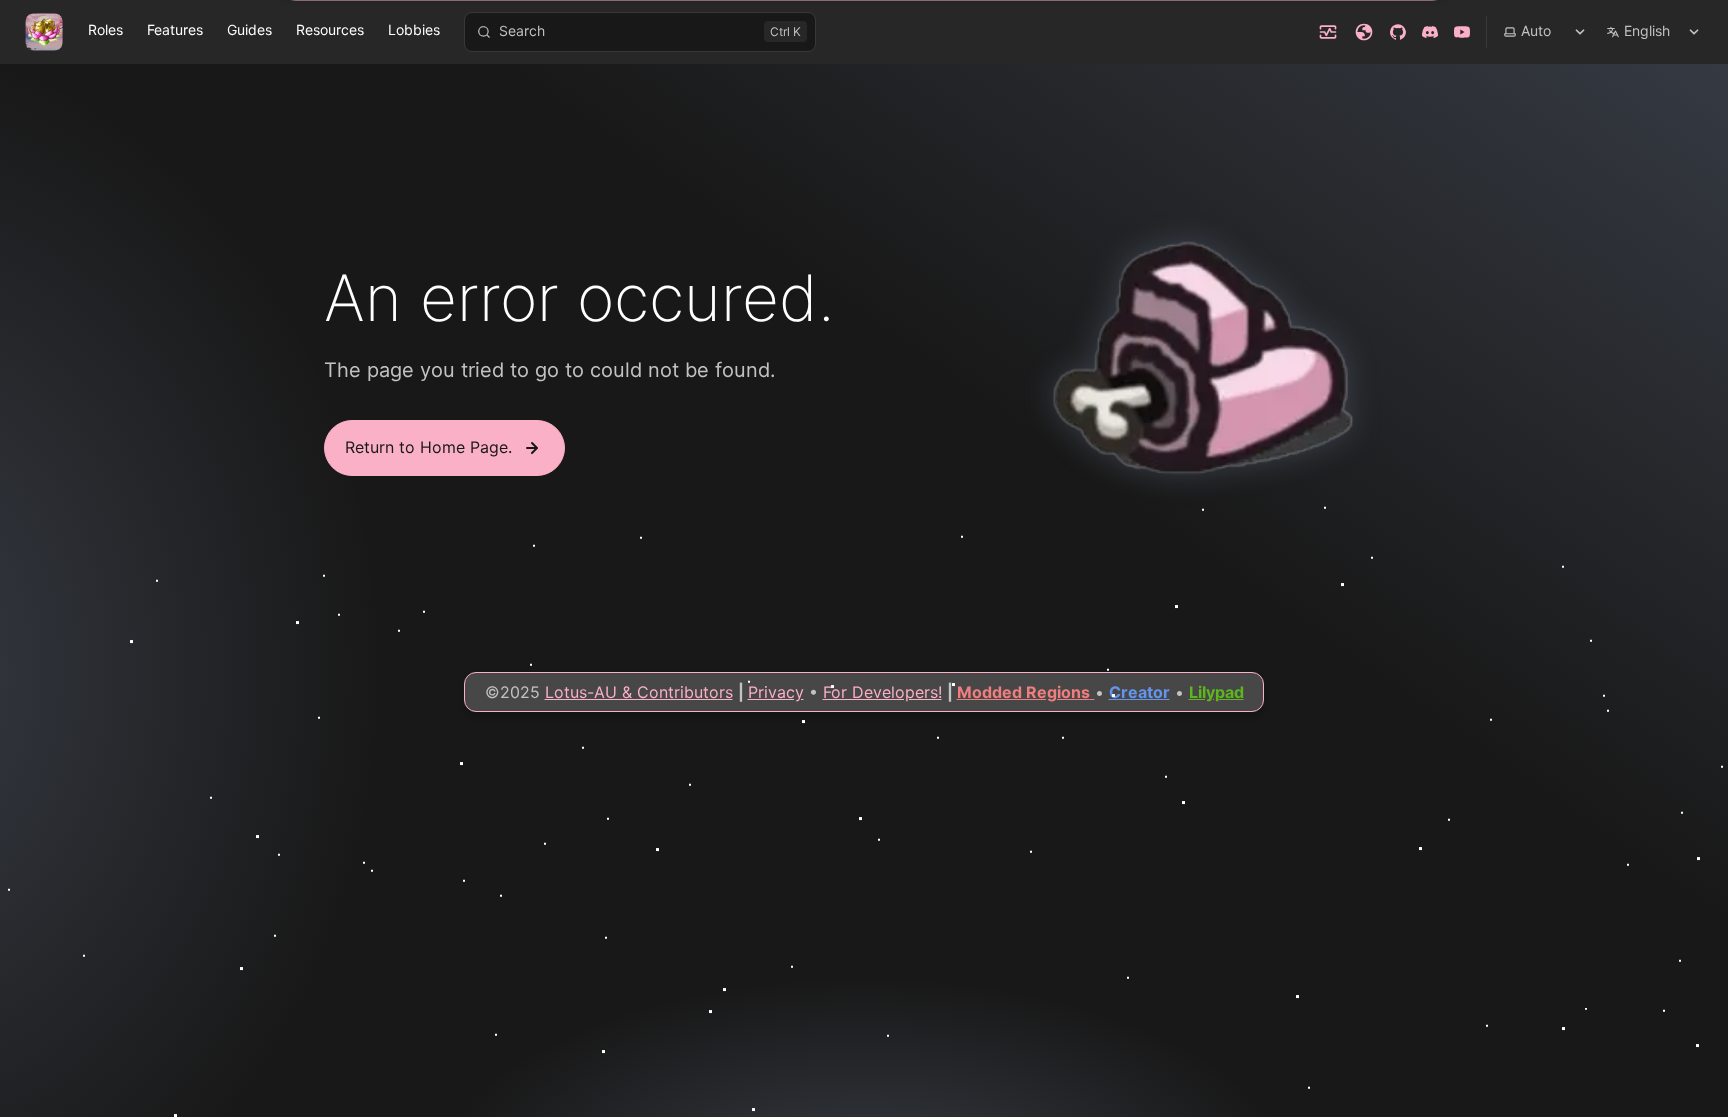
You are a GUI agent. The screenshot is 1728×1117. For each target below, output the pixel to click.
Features (175, 29)
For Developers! (882, 692)
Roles (105, 29)
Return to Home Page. (428, 447)
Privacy (776, 692)
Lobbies (414, 29)
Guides (249, 29)
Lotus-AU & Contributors (639, 692)
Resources (330, 29)
